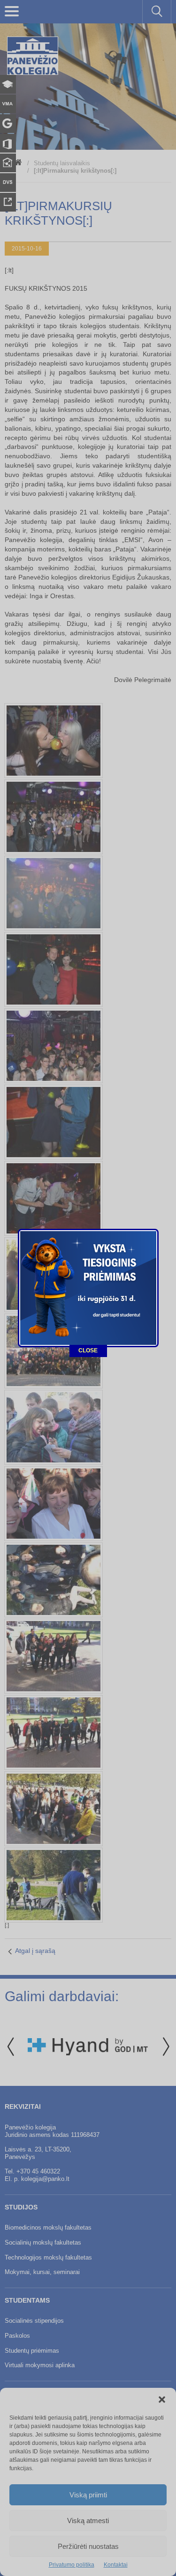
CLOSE (88, 1350)
